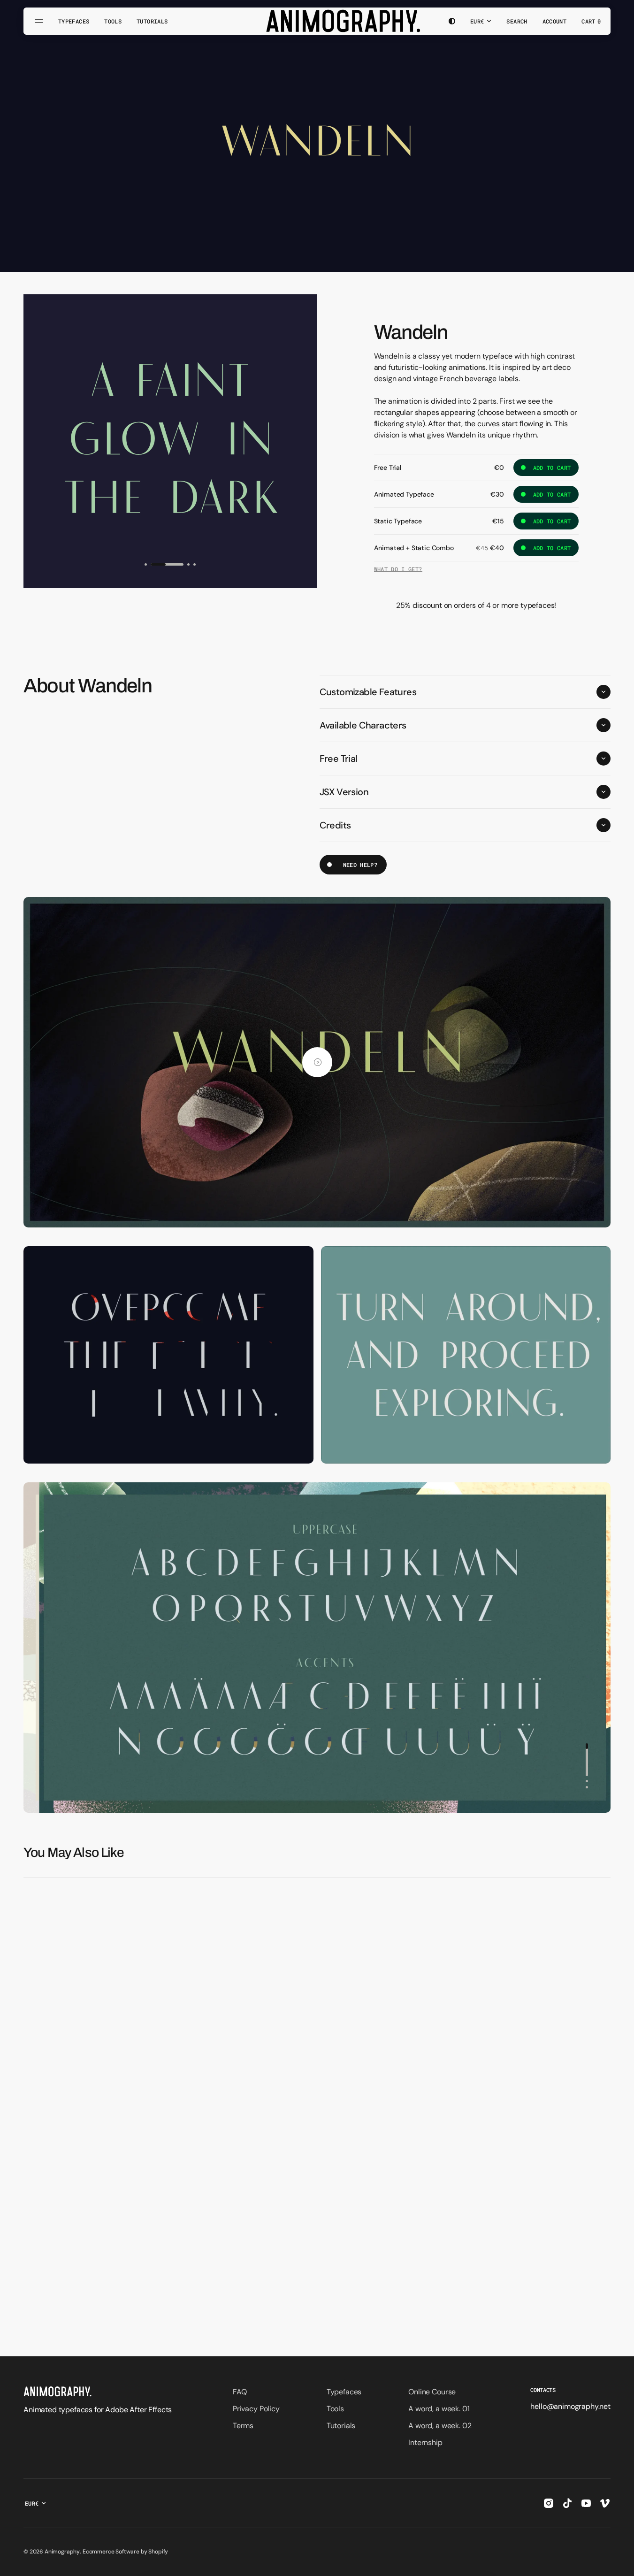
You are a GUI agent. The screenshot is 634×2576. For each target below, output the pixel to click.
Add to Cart (546, 470)
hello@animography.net (570, 2406)
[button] (517, 21)
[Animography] (317, 21)
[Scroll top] (623, 2565)
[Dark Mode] (452, 21)
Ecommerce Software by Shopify (125, 2552)
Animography (62, 2552)
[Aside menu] (40, 21)
